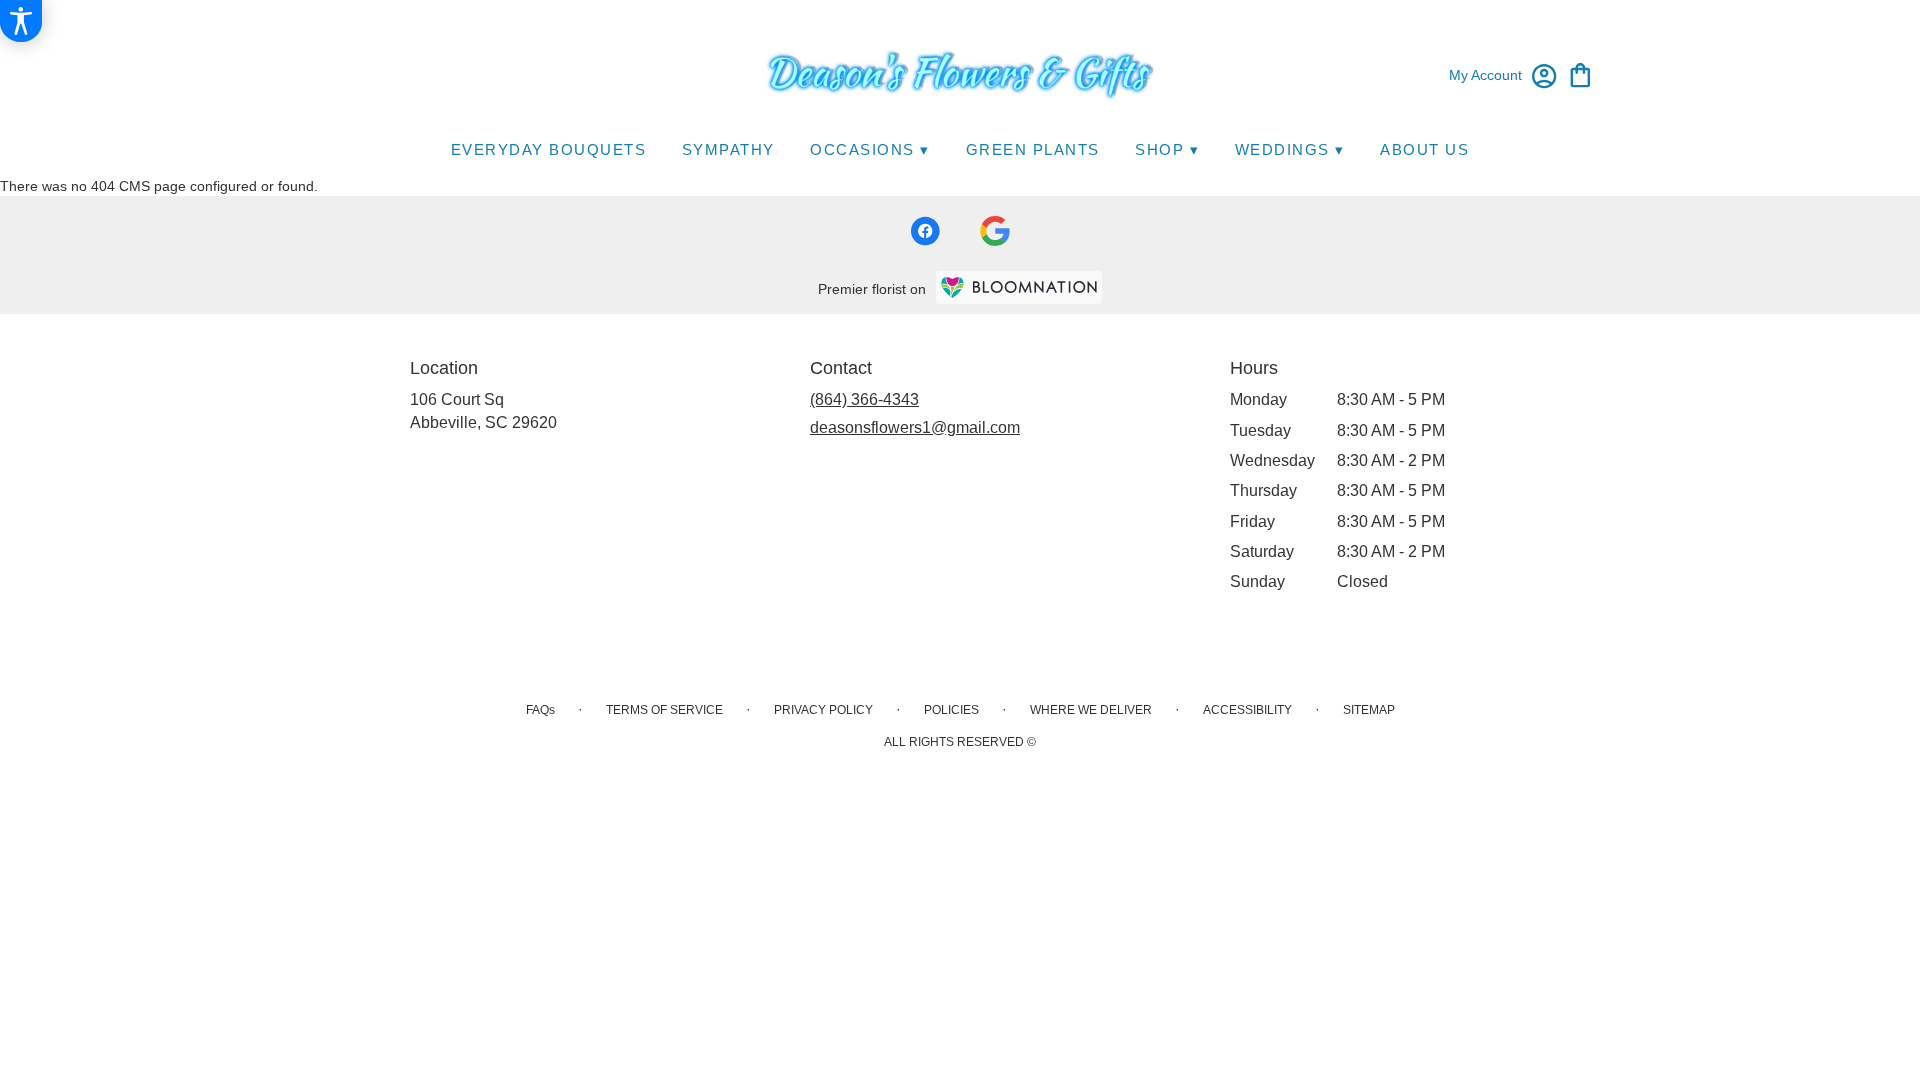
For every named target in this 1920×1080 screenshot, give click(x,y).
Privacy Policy (823, 710)
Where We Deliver (1091, 710)
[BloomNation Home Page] (1019, 287)
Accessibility (1247, 710)
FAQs (540, 710)
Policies (951, 710)
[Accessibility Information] (21, 21)
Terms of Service (664, 710)
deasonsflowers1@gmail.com (915, 427)
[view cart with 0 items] (1580, 73)
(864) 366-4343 (864, 399)
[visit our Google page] (995, 231)
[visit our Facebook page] (925, 231)
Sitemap (1369, 710)
